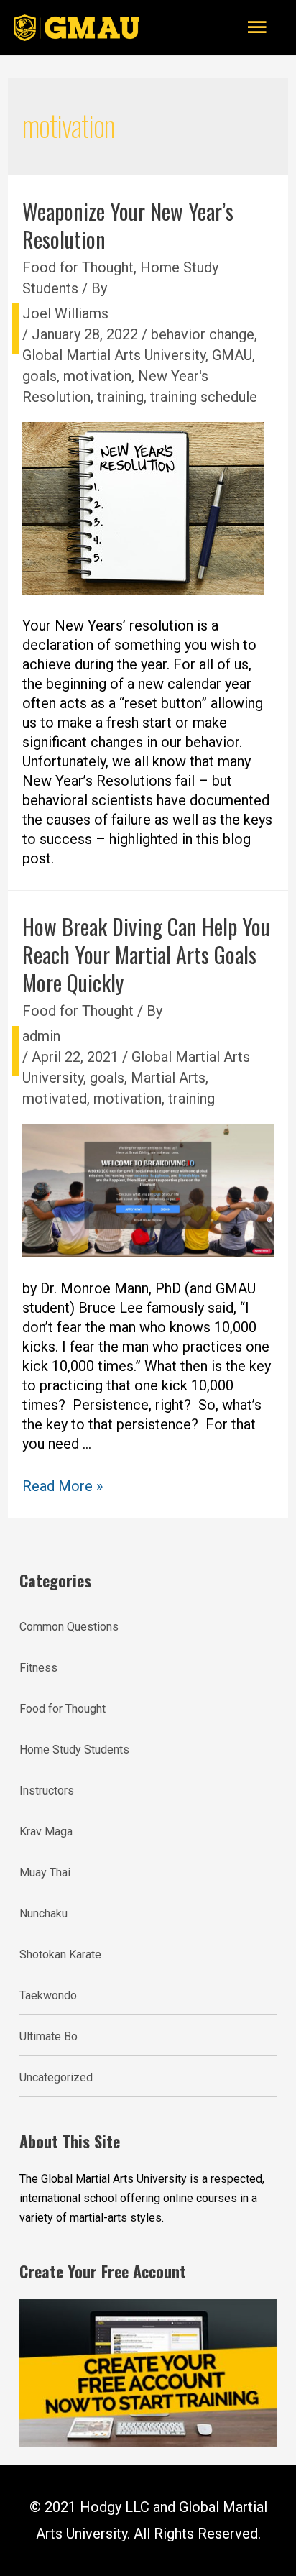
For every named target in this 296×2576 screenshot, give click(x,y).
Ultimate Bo (48, 2036)
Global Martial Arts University (114, 355)
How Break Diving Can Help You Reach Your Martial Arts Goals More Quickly (146, 954)
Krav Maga (46, 1832)
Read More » (63, 1486)
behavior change (203, 334)
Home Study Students (74, 1750)
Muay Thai (45, 1873)
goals (40, 376)
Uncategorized (56, 2077)
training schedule (204, 397)
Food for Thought (78, 267)
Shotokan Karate (60, 1954)
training (120, 397)
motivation (97, 376)
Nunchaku (43, 1913)
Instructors (47, 1791)
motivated (55, 1099)
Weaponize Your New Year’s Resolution (128, 225)
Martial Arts (168, 1078)
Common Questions (69, 1627)
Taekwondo (48, 1995)
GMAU (232, 355)
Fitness (38, 1668)
